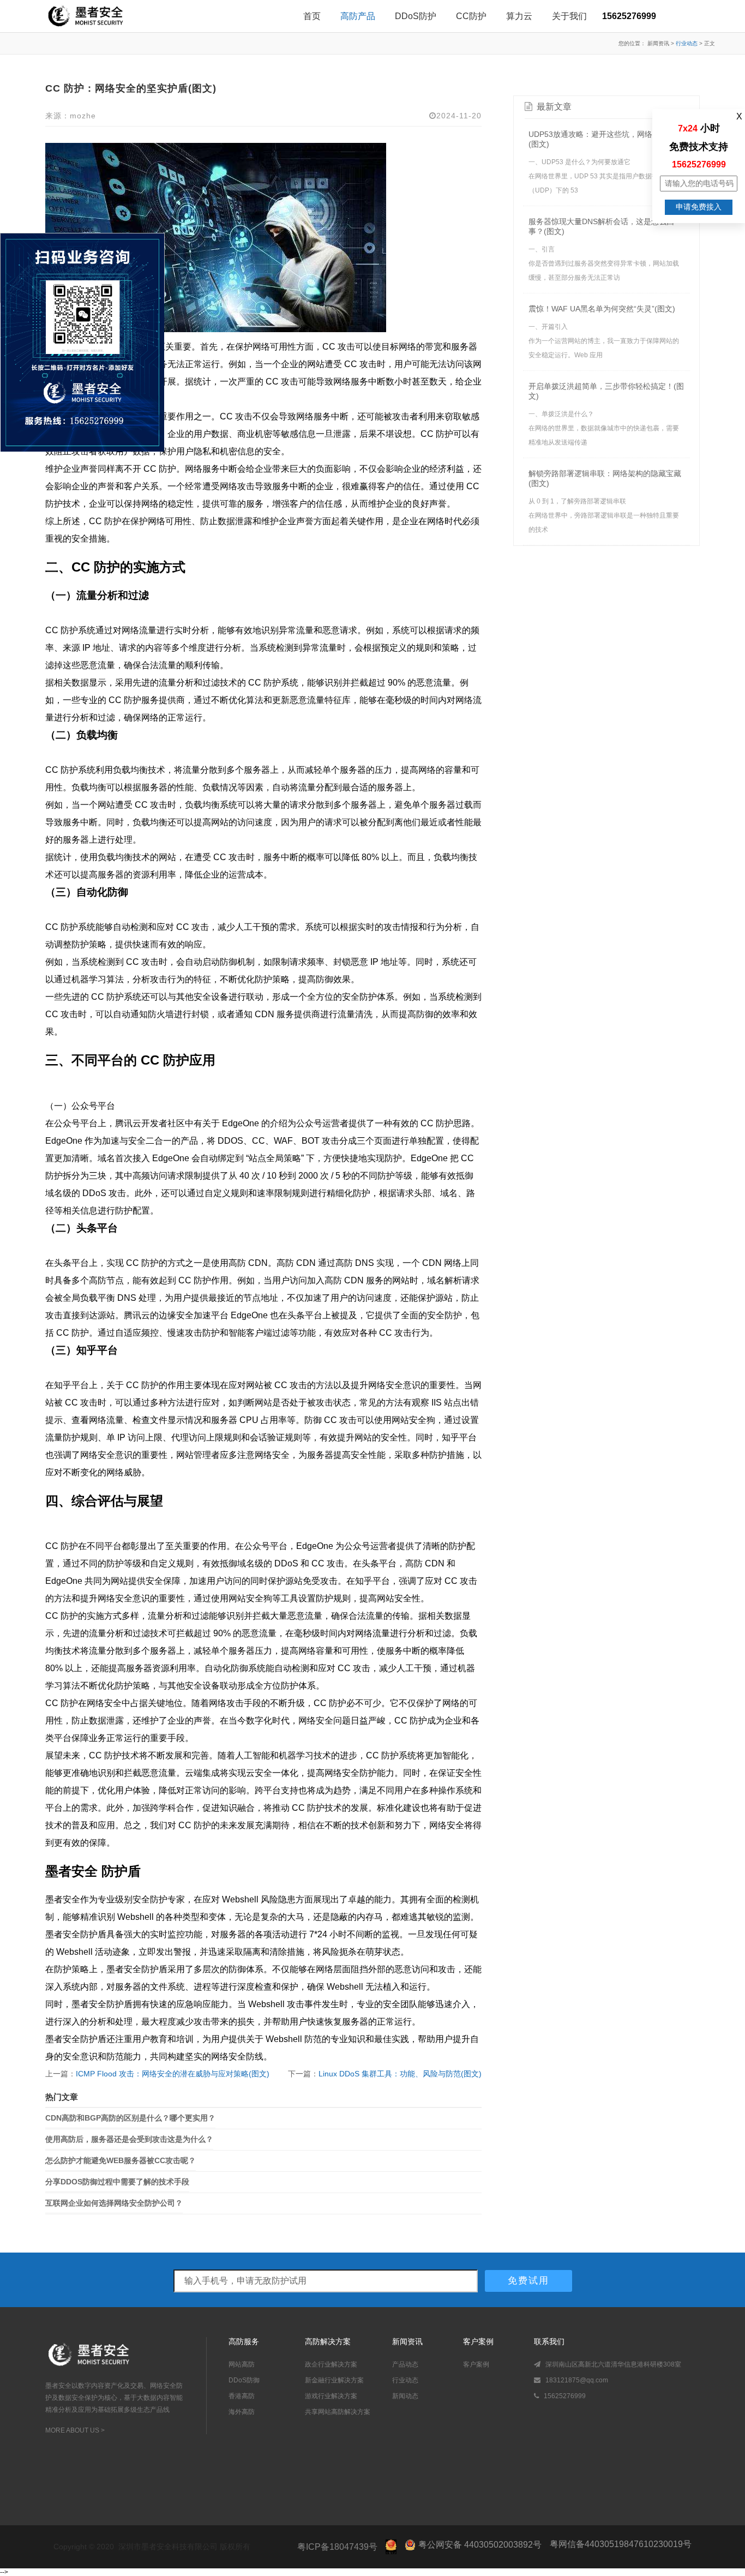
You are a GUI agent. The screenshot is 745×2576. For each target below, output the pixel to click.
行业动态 (687, 43)
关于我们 (569, 16)
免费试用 (528, 2281)
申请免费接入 (699, 207)
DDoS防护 (416, 16)
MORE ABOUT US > (75, 2430)
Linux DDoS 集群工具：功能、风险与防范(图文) (400, 2074)
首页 (312, 16)
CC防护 (471, 16)
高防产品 (358, 16)
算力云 (519, 16)
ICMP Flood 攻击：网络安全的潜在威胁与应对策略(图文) (173, 2074)
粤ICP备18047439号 (337, 2547)
